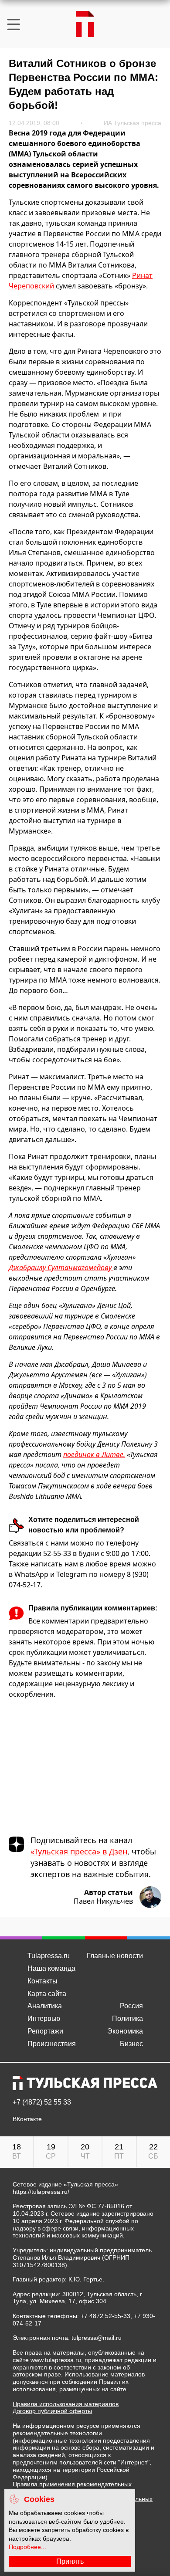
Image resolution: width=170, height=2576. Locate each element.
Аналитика (45, 2006)
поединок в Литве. (94, 1454)
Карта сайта (47, 1994)
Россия (131, 2006)
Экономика (125, 2031)
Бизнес (131, 2044)
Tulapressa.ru (49, 1956)
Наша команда (51, 1968)
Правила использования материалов (66, 2404)
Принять (70, 2561)
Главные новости (115, 1956)
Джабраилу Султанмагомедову (61, 1268)
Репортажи (45, 2031)
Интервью (44, 2018)
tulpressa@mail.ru (97, 2338)
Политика (127, 2018)
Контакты (42, 1981)
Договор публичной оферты (52, 2411)
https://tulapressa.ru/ (41, 2192)
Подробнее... (27, 2547)
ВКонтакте (27, 2119)
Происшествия (52, 2044)
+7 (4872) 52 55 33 (42, 2102)
